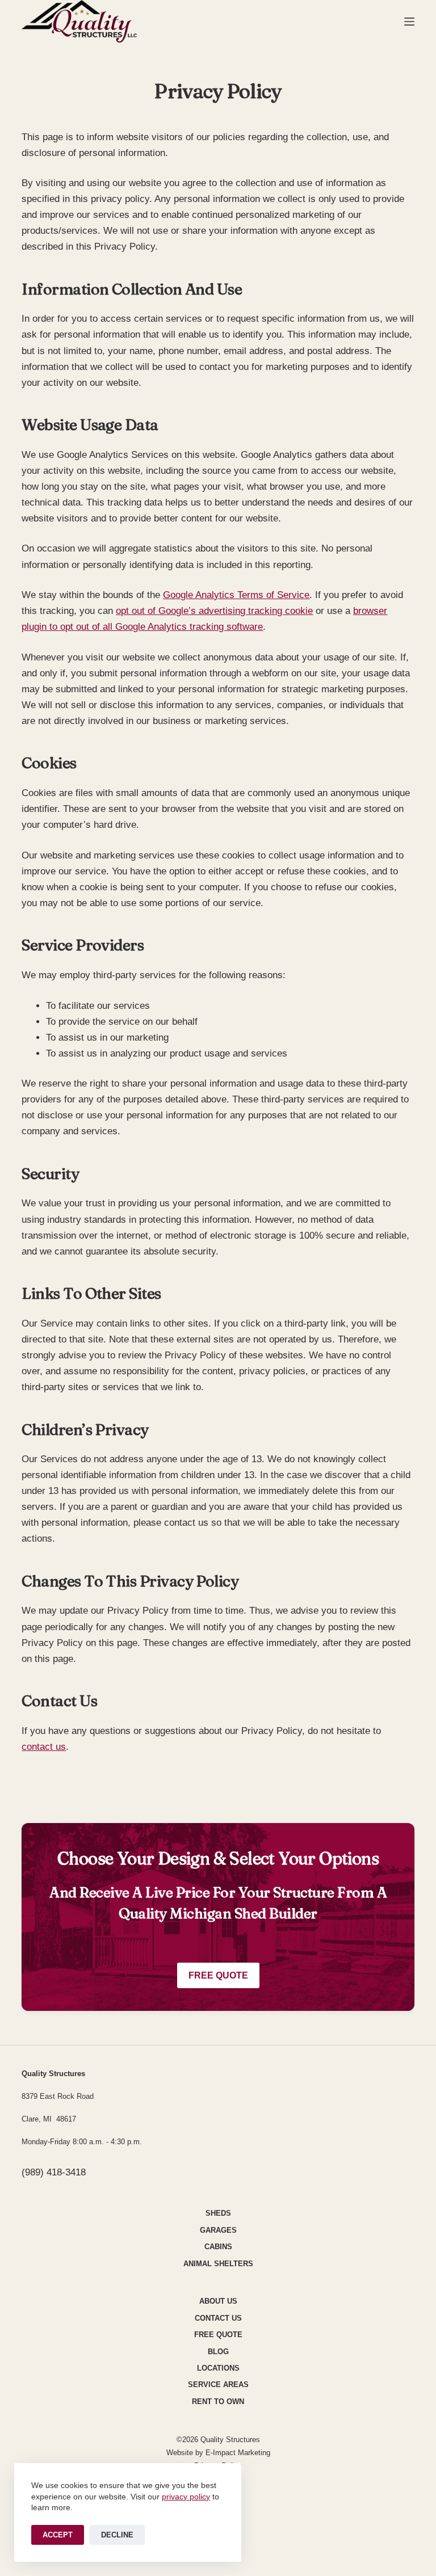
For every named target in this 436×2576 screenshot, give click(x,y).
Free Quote (218, 1975)
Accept (58, 2535)
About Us (218, 2301)
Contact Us (218, 2318)
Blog (218, 2352)
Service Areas (218, 2385)
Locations (218, 2368)
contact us (44, 1747)
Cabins (218, 2247)
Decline (117, 2535)
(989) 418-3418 (54, 2172)
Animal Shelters (218, 2264)
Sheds (218, 2213)
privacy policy (186, 2497)
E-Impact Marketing (238, 2453)
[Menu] (409, 22)
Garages (218, 2230)
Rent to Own (218, 2402)
